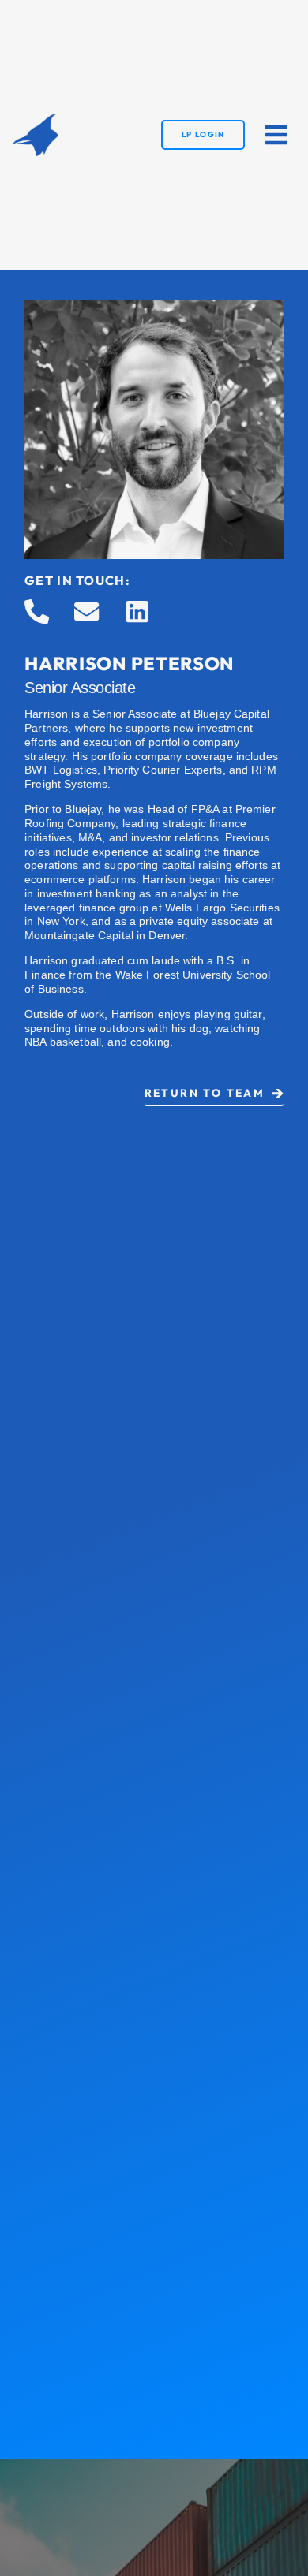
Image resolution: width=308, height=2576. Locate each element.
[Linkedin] (137, 611)
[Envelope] (86, 611)
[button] (276, 135)
